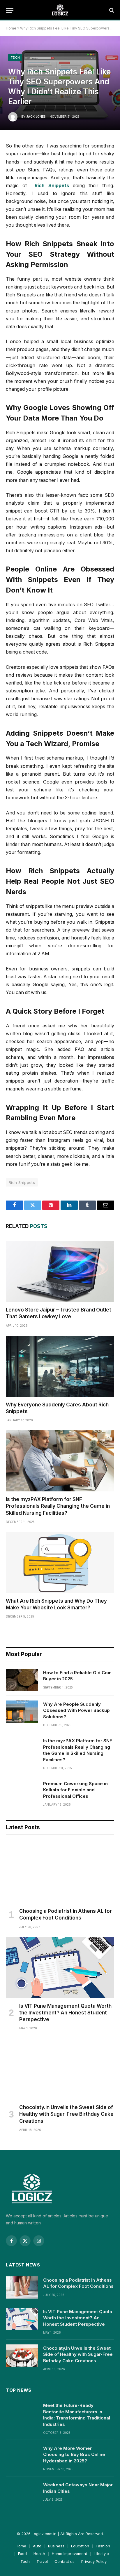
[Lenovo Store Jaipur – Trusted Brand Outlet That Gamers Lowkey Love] (60, 1271)
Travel (42, 2561)
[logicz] (60, 10)
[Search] (111, 10)
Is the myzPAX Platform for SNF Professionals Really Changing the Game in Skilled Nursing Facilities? (58, 1506)
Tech (15, 58)
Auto (37, 2546)
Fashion (103, 2546)
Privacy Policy (94, 2561)
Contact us (65, 2561)
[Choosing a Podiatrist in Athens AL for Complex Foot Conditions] (60, 1873)
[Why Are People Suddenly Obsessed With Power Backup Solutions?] (22, 1712)
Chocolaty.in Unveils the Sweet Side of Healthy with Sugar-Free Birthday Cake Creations (66, 2114)
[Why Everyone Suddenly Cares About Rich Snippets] (60, 1366)
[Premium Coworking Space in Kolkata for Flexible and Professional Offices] (22, 1791)
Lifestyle (101, 2554)
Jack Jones (36, 117)
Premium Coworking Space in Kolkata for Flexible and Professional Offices (75, 1790)
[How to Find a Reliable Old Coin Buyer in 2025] (22, 1680)
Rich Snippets (22, 1182)
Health (39, 2554)
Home (11, 28)
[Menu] (10, 10)
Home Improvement (69, 2554)
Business (56, 2546)
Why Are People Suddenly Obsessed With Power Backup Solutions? (76, 1710)
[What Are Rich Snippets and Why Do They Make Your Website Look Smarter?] (60, 1563)
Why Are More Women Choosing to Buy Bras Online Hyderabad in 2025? (74, 2455)
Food (22, 2554)
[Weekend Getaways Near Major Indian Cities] (22, 2492)
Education (80, 2546)
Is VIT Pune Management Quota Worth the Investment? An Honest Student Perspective (65, 2013)
